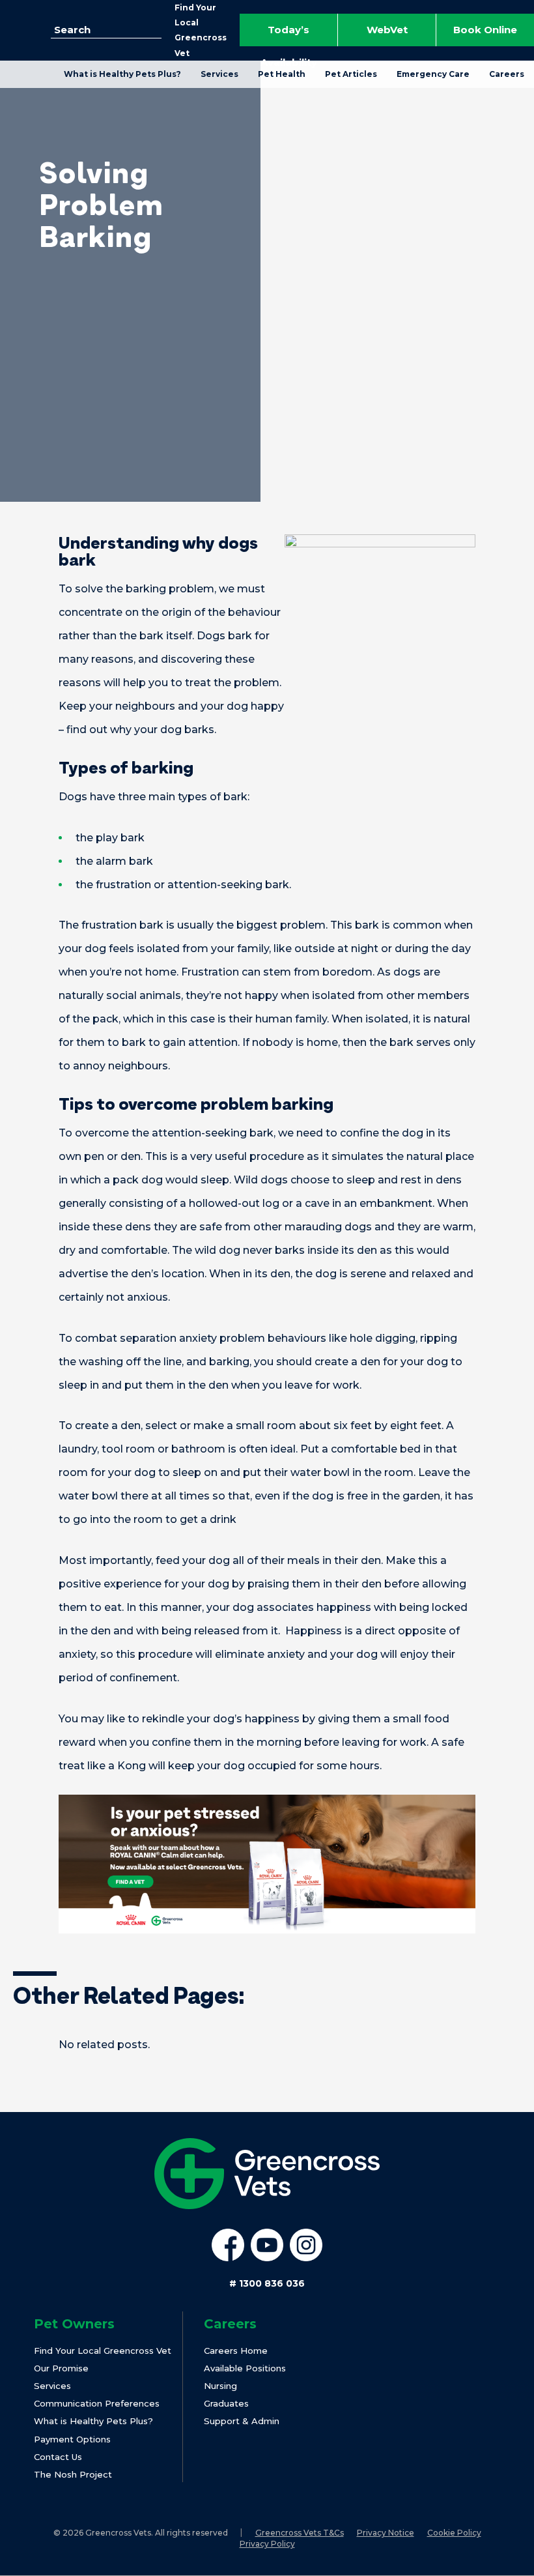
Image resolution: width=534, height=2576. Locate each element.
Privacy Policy (267, 2544)
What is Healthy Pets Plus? (122, 74)
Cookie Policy (454, 2533)
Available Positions (245, 2368)
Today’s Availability (289, 35)
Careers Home (236, 2351)
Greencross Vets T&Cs (300, 2533)
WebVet (387, 30)
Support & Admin (242, 2421)
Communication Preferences (97, 2403)
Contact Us (58, 2457)
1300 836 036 (267, 2283)
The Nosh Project (73, 2474)
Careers (507, 74)
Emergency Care (433, 74)
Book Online (485, 30)
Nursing (220, 2386)
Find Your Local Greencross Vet (103, 2351)
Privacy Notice (386, 2533)
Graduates (226, 2403)
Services (219, 74)
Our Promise (61, 2368)
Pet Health (282, 74)
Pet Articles (351, 74)
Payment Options (72, 2439)
